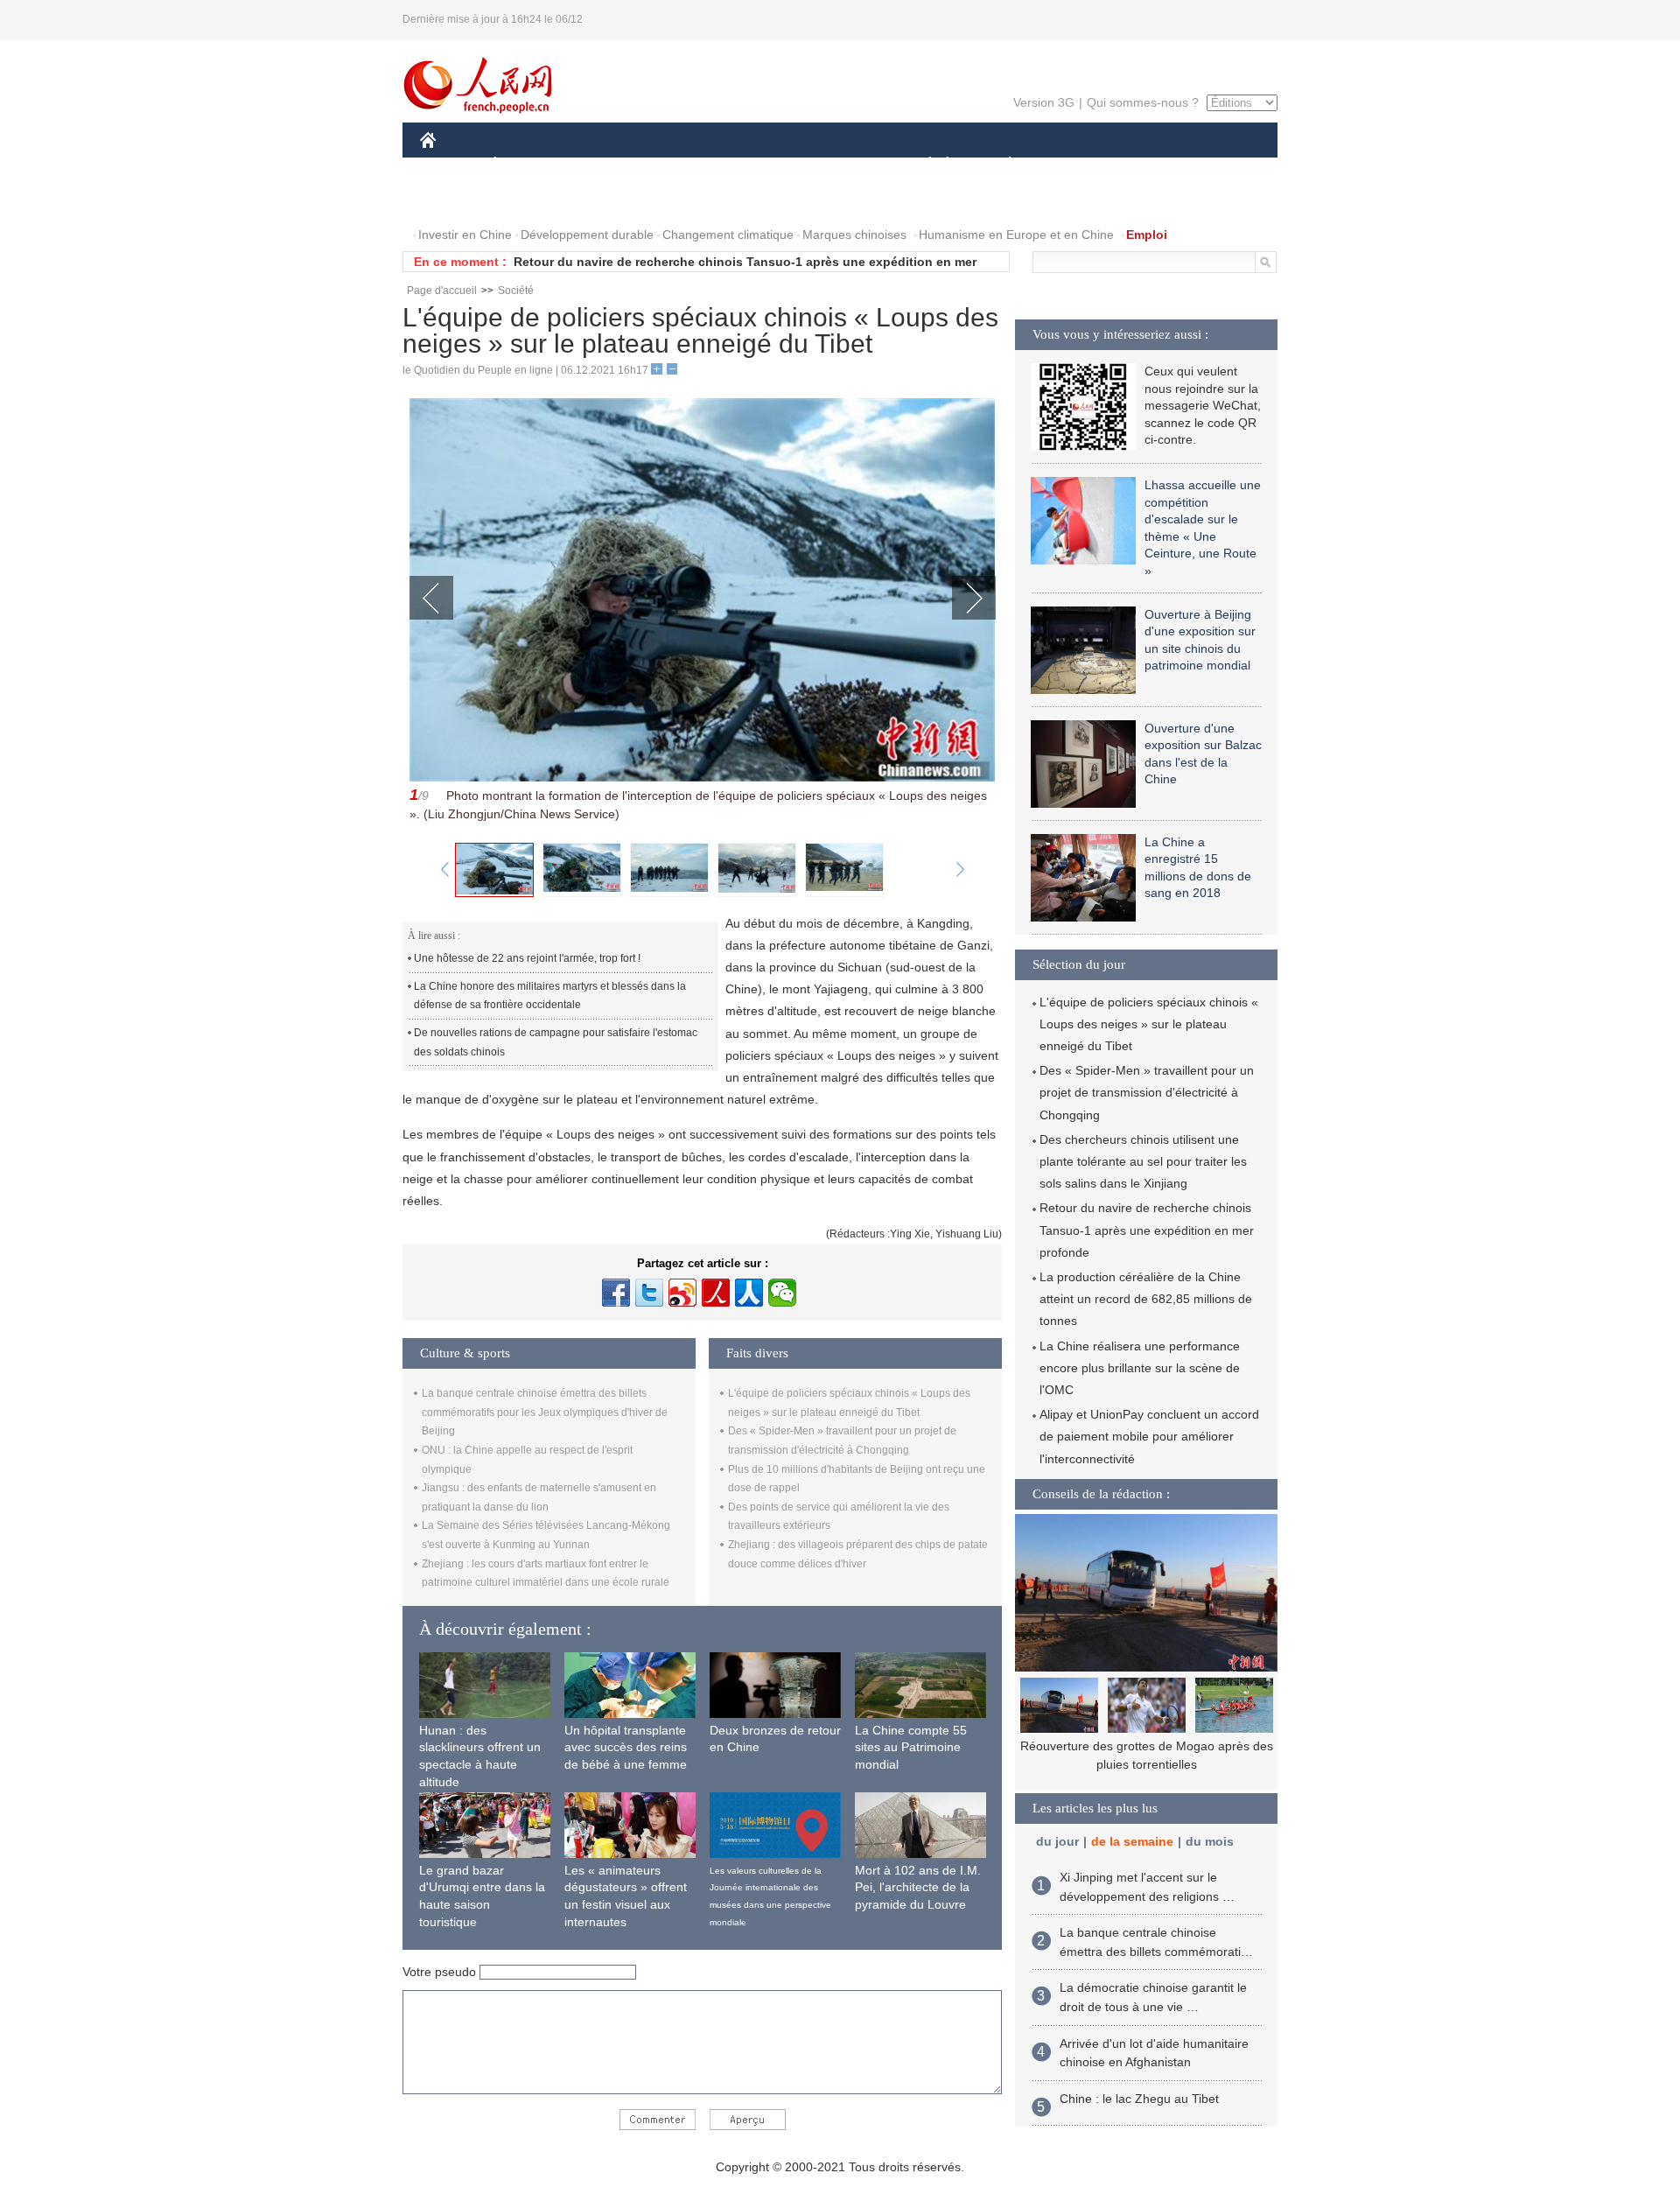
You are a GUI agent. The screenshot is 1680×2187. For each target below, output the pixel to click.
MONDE (609, 165)
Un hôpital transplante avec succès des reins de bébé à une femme (626, 1747)
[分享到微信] (782, 1293)
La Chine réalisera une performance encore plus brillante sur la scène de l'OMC (1140, 1368)
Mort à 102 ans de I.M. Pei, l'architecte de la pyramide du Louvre (918, 1887)
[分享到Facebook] (616, 1293)
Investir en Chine (465, 235)
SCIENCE (762, 165)
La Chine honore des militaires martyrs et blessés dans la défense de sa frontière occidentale (550, 996)
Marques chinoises (854, 235)
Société (516, 291)
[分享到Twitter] (649, 1293)
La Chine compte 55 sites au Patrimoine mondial (911, 1747)
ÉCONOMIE (528, 165)
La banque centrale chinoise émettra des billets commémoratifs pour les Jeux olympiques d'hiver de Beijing (545, 1412)
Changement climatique (728, 235)
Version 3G (1044, 102)
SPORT (1072, 165)
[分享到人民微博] (716, 1293)
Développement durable (587, 235)
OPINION (458, 200)
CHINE (451, 165)
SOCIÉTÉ (922, 165)
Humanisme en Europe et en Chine (1016, 235)
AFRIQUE (684, 165)
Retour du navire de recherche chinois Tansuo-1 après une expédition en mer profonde (1147, 1230)
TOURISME (1148, 165)
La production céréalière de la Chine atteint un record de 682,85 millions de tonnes (1146, 1299)
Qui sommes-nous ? (1143, 102)
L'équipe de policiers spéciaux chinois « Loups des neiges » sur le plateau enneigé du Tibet (1149, 1024)
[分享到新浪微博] (682, 1293)
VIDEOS (605, 200)
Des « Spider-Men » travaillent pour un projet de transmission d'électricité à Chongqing (1147, 1092)
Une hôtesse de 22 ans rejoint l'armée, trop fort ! (527, 958)
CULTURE (842, 165)
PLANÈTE (1001, 165)
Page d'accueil (442, 291)
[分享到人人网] (749, 1293)
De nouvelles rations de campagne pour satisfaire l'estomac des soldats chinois (556, 1042)
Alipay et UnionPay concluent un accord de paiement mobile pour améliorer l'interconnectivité (1149, 1436)
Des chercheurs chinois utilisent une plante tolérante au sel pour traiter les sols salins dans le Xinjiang (1143, 1161)
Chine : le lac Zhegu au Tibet (1139, 2099)
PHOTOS (533, 200)
